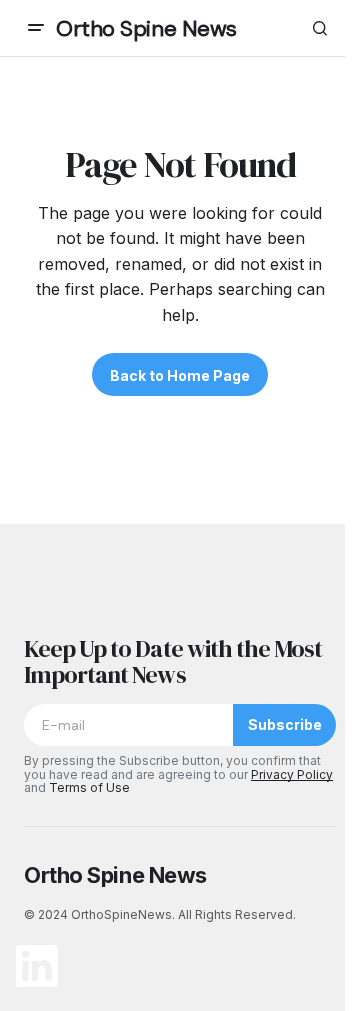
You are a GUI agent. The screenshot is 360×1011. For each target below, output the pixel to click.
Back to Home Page (180, 375)
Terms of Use (89, 787)
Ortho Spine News (146, 28)
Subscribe (285, 724)
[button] (36, 28)
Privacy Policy (292, 774)
